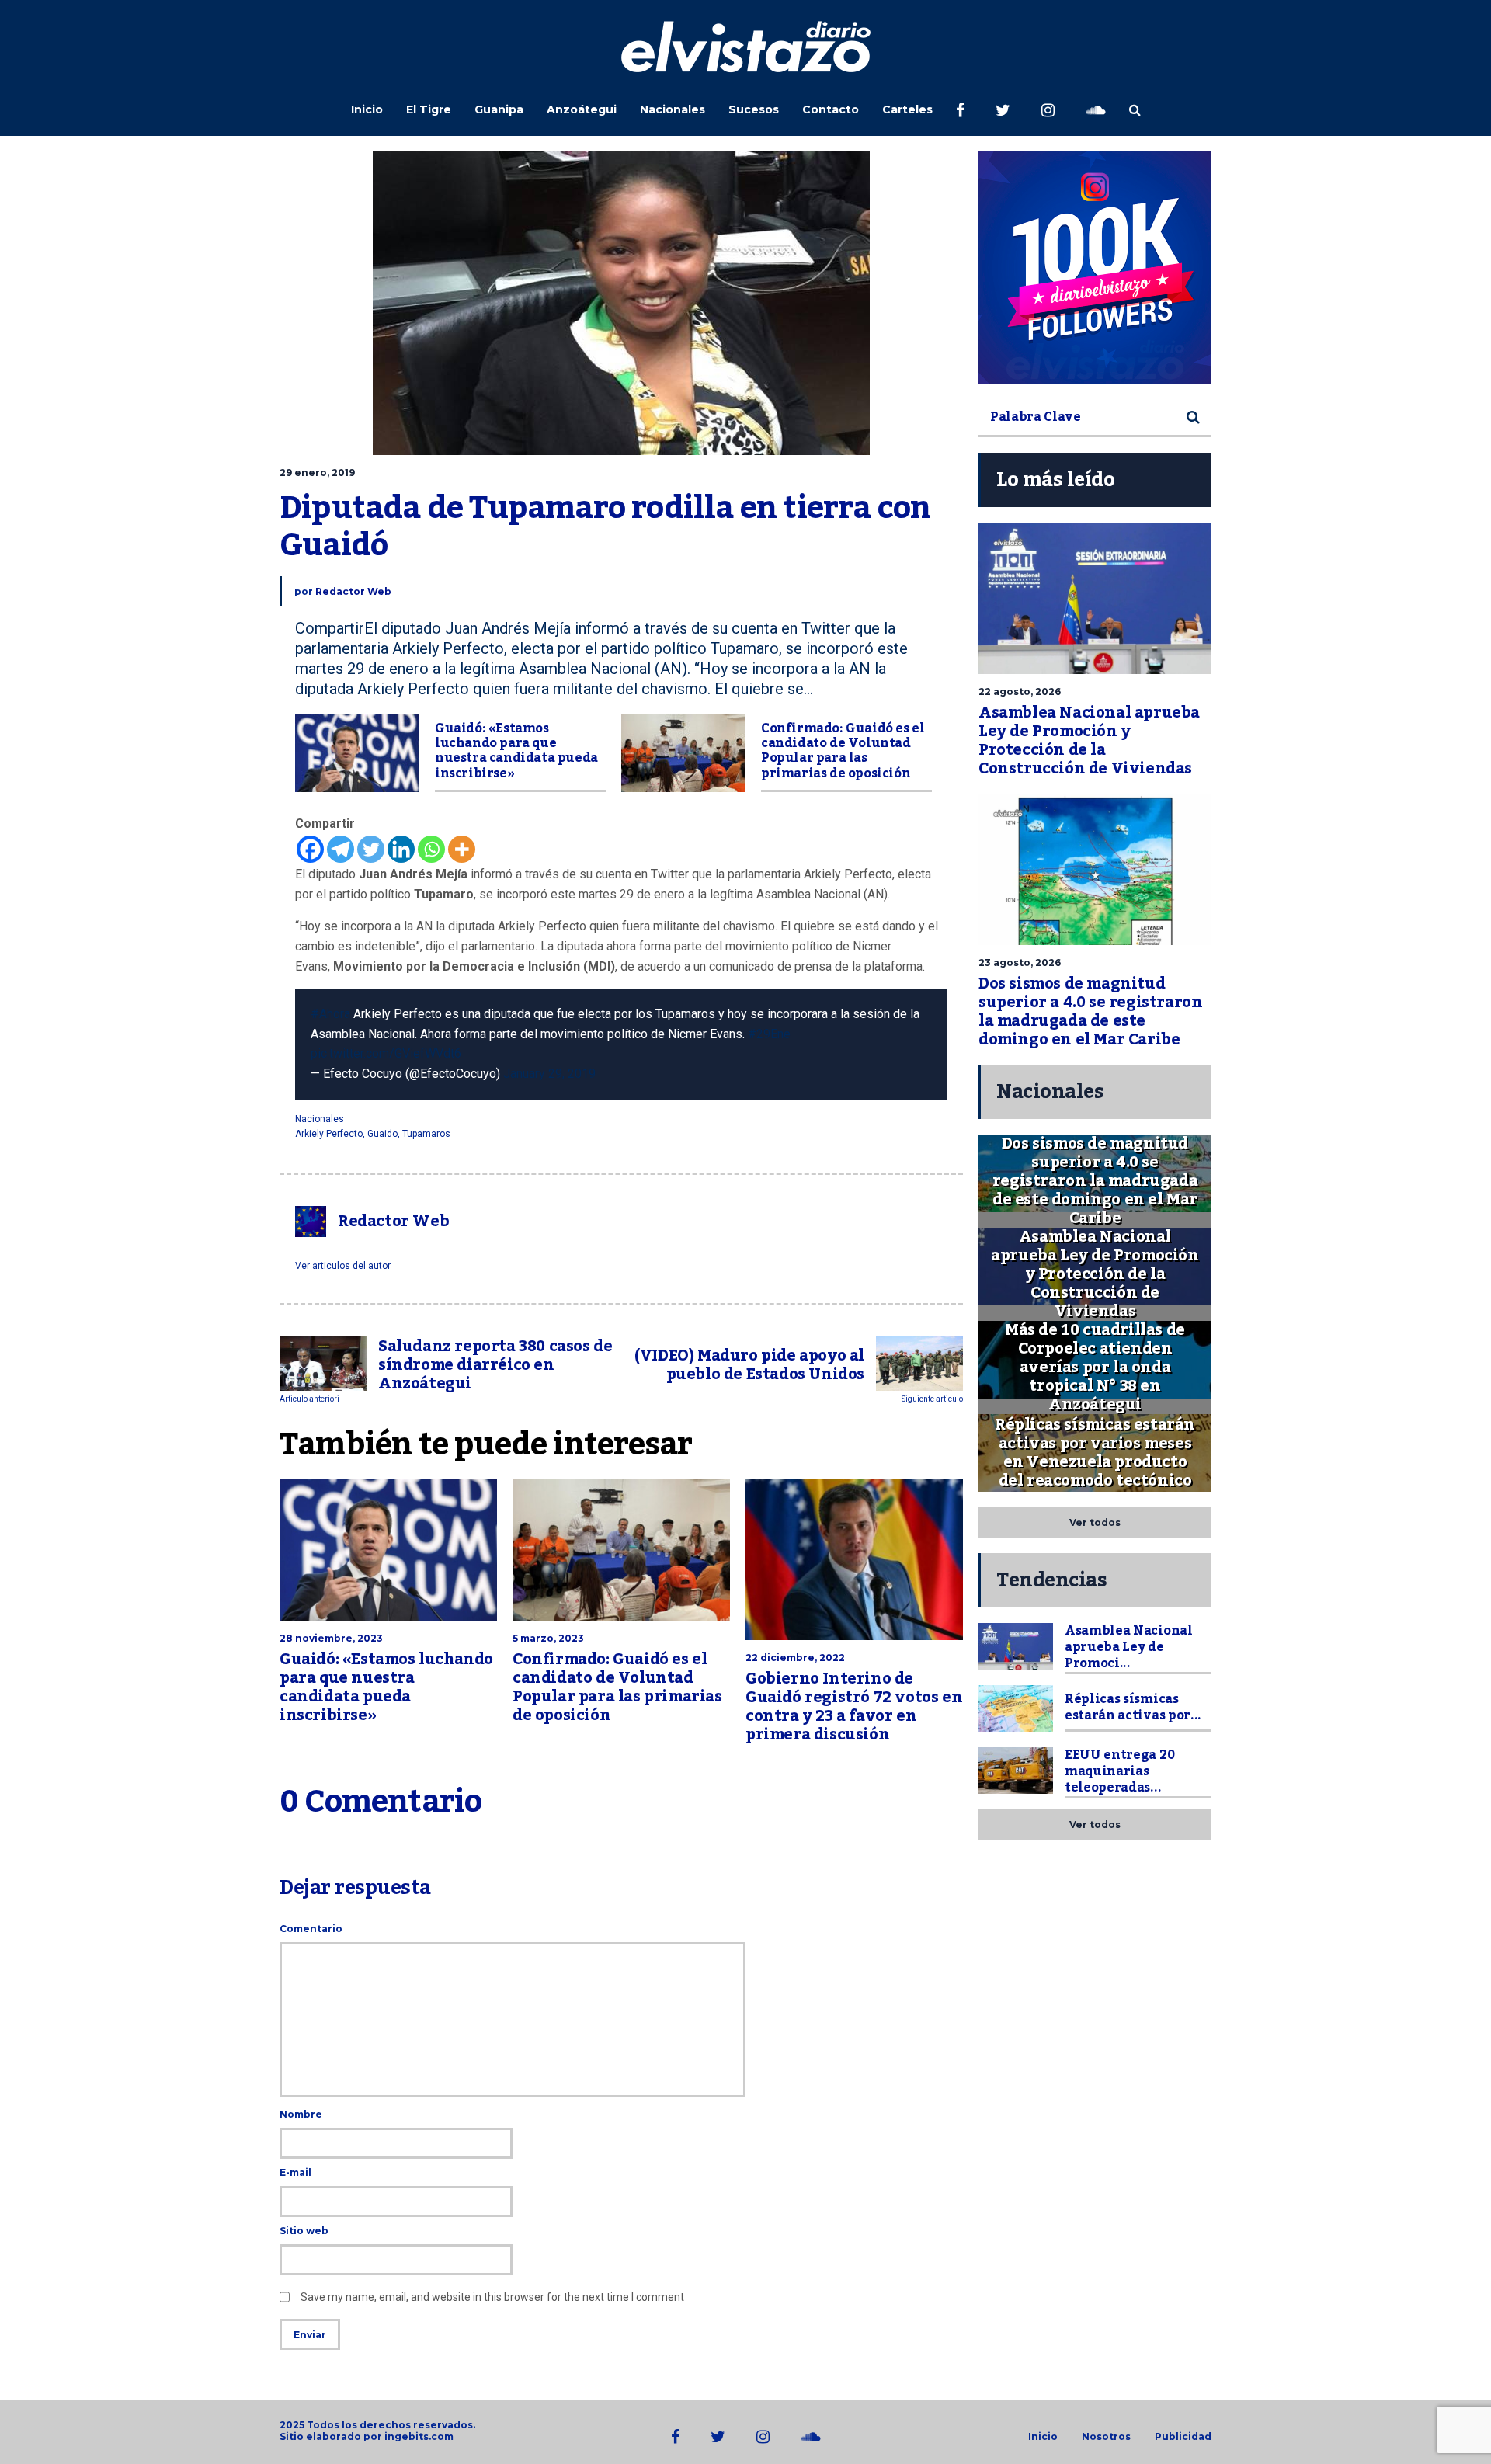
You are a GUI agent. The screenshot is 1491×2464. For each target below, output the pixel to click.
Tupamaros (426, 1134)
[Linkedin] (401, 849)
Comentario (311, 1929)
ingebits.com (419, 2436)
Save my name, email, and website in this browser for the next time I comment (492, 2297)
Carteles (907, 109)
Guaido (382, 1134)
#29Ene (769, 1034)
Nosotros (1106, 2437)
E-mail (295, 2172)
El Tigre (429, 109)
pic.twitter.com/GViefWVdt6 (386, 1053)
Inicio (367, 109)
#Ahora (330, 1014)
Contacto (831, 109)
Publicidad (1183, 2437)
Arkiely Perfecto (329, 1134)
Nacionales (673, 109)
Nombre (301, 2114)
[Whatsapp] (431, 849)
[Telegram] (341, 849)
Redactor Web (353, 591)
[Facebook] (310, 849)
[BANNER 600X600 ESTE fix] (1095, 268)
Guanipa (499, 109)
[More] (462, 849)
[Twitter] (371, 849)
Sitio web (304, 2231)
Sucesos (754, 109)
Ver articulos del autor (343, 1266)
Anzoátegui (582, 109)
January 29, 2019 (549, 1074)
